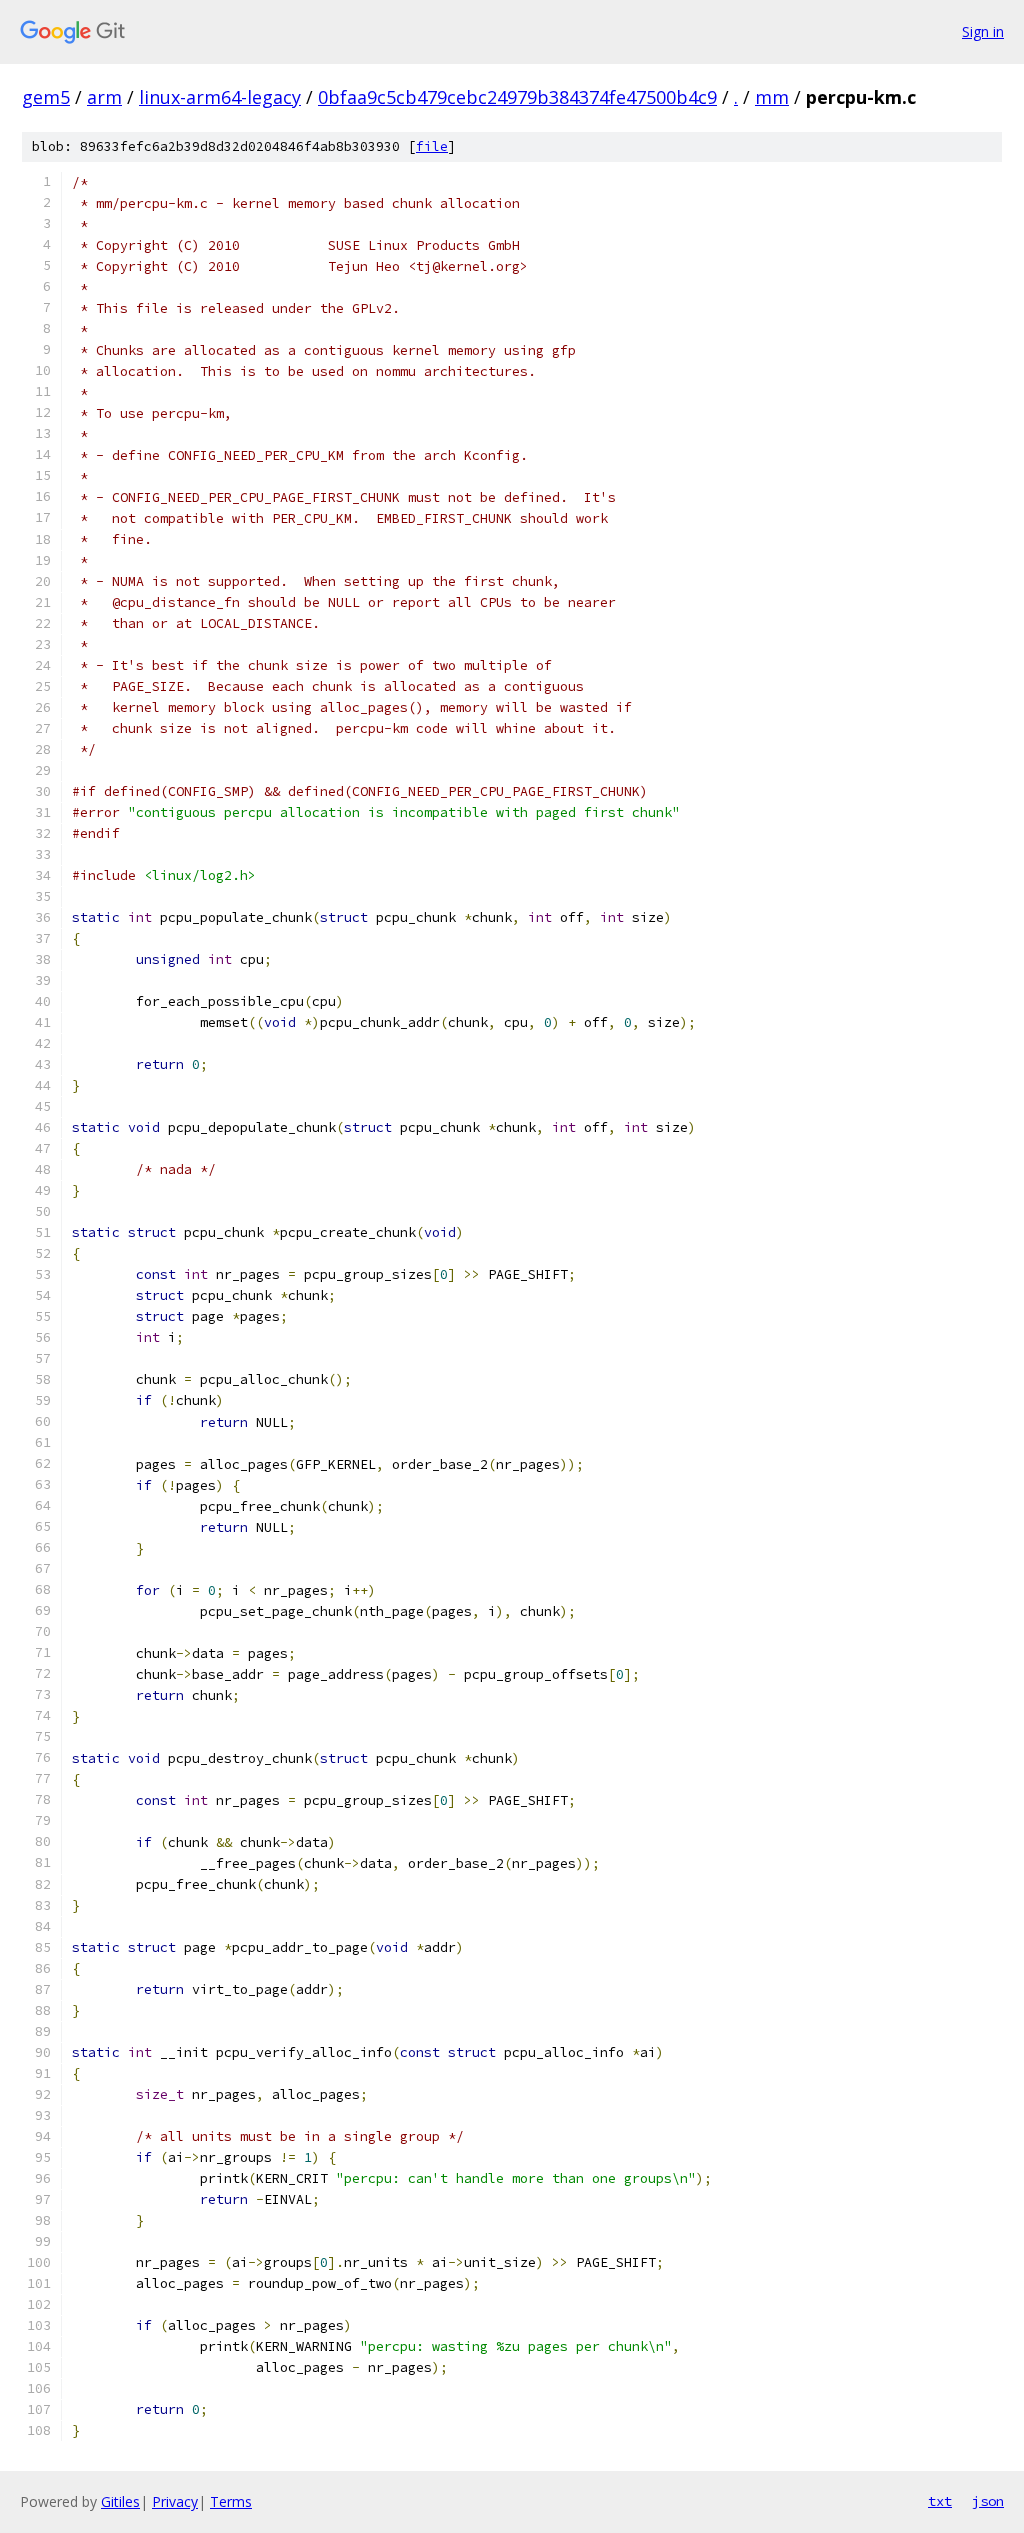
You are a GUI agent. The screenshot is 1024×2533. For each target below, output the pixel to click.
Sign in (983, 31)
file (432, 146)
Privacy (175, 2501)
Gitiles (120, 2501)
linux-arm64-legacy (220, 97)
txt (940, 2501)
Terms (231, 2501)
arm (104, 97)
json (988, 2501)
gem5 (46, 97)
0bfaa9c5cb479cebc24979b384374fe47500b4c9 (517, 97)
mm (772, 97)
